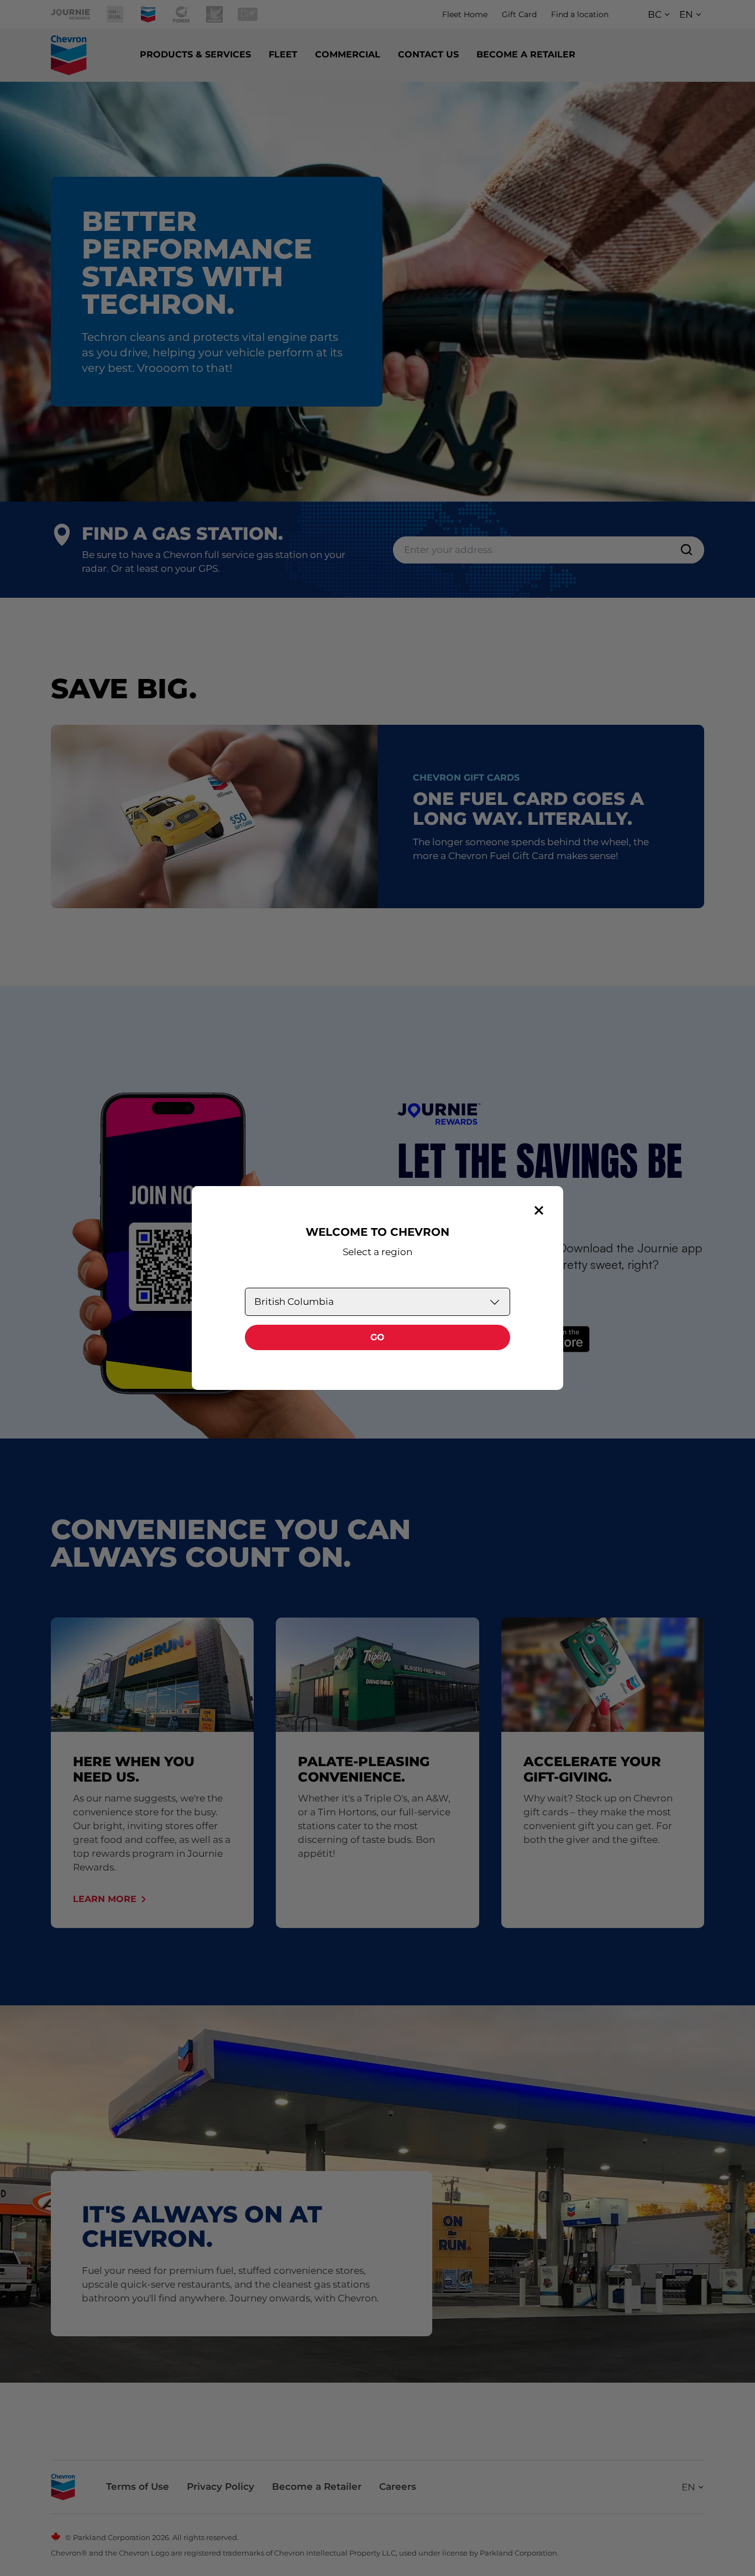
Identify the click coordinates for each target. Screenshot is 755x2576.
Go (377, 1337)
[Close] (539, 1210)
